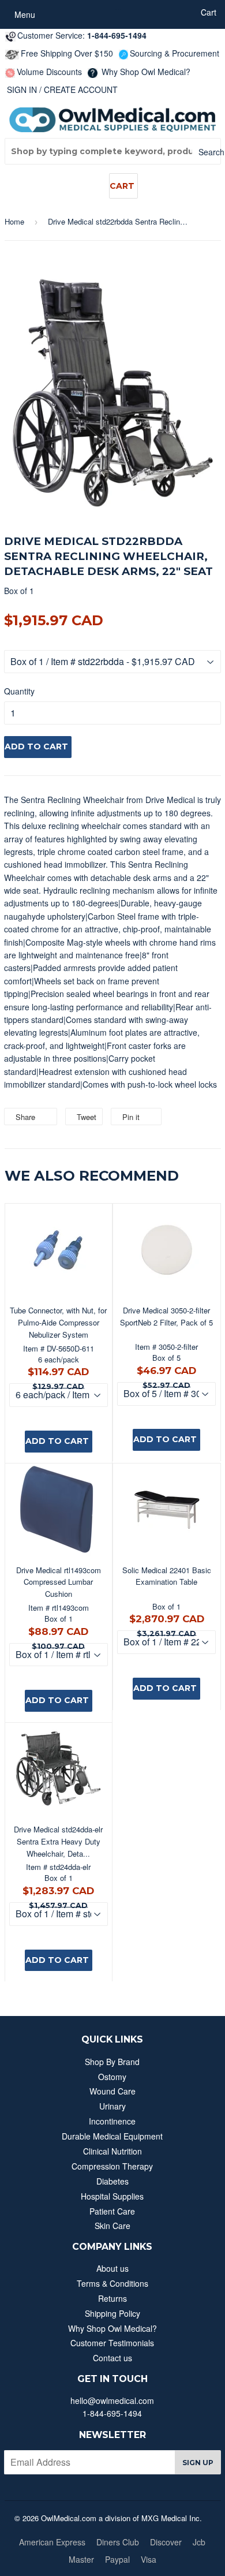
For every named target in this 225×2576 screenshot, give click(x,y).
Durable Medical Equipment (112, 2136)
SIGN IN (22, 89)
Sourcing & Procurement (175, 53)
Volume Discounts (49, 72)
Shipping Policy (112, 2313)
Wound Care (112, 2091)
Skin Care (112, 2226)
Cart (122, 186)
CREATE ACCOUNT (81, 89)
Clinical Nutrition (112, 2151)
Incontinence (112, 2121)
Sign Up (198, 2463)
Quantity (19, 691)
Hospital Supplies (112, 2196)
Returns (112, 2298)
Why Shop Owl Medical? (145, 72)
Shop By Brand (112, 2062)
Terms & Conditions (112, 2283)
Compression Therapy (112, 2166)
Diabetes (112, 2181)
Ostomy (112, 2077)
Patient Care (112, 2211)
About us (112, 2268)
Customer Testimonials (112, 2343)
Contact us (112, 2358)
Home (14, 221)
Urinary (112, 2106)
